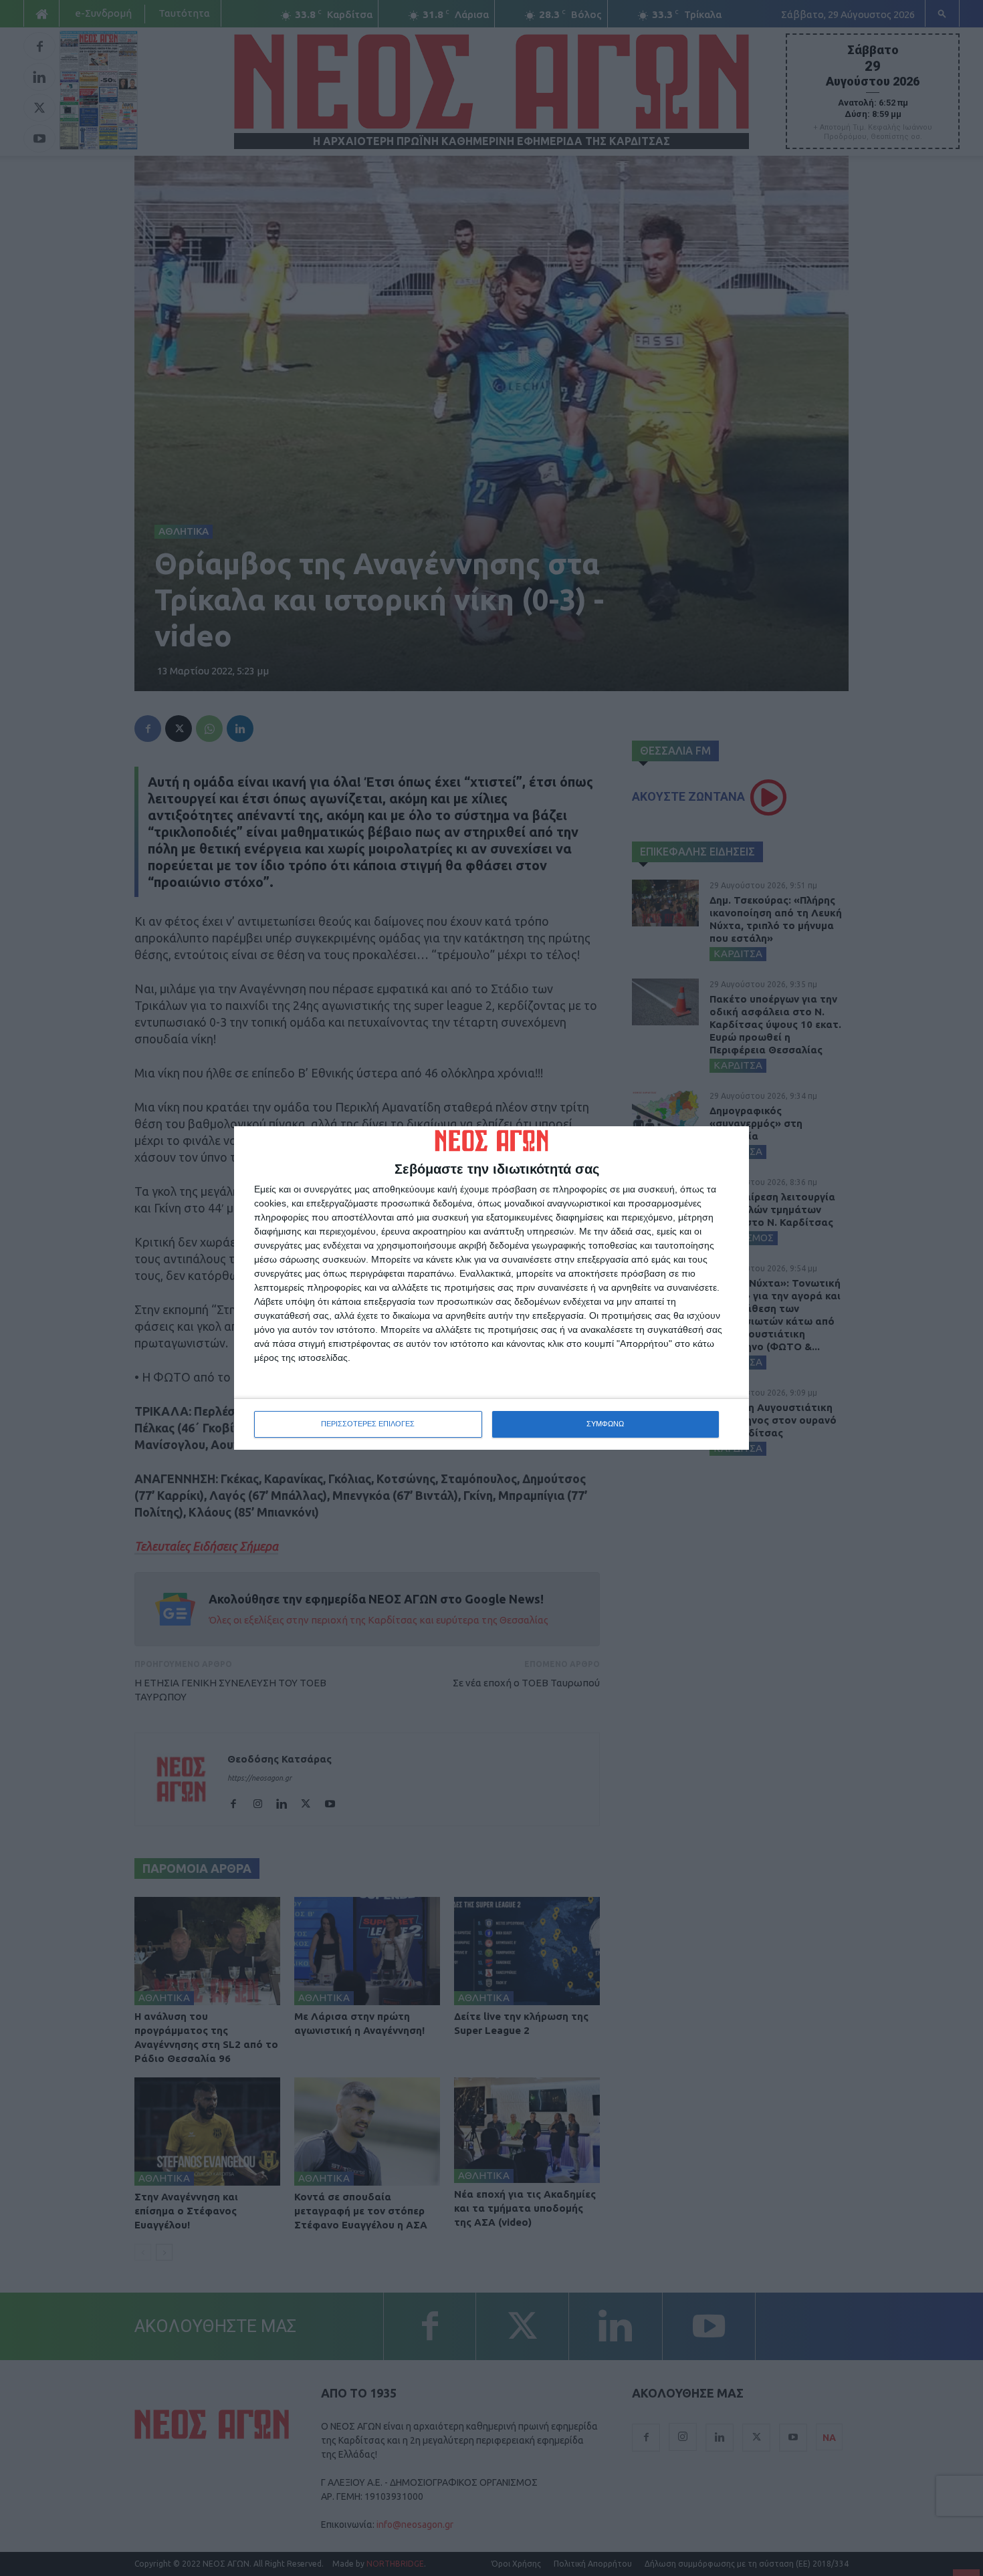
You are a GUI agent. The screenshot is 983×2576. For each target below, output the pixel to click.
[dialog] (491, 1288)
